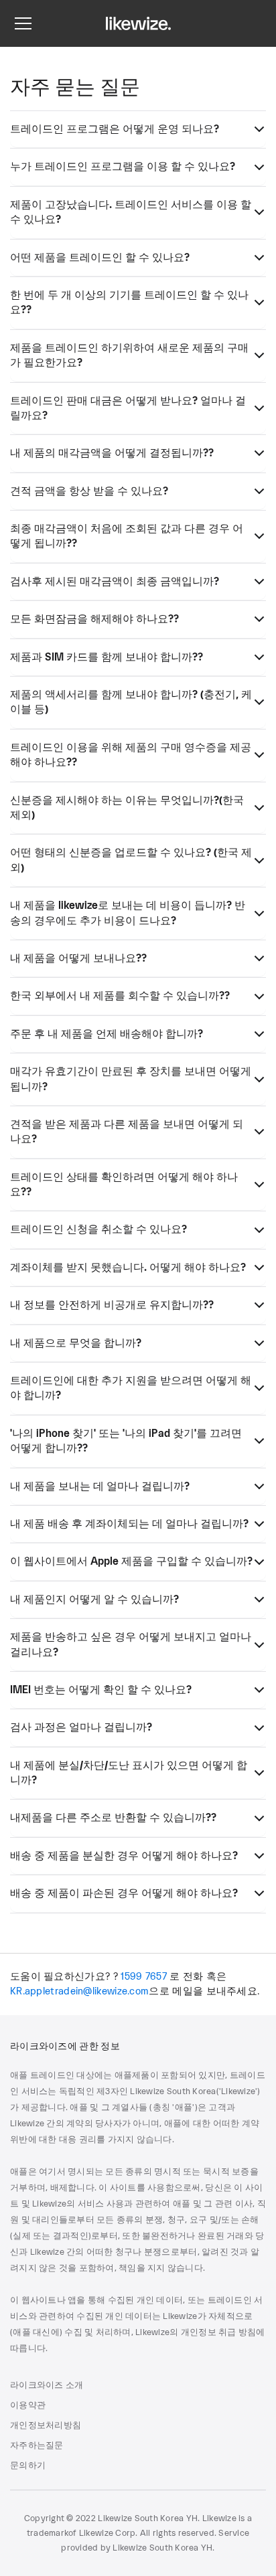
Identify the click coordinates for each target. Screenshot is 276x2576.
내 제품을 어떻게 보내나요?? (78, 958)
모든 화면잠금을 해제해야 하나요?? (94, 619)
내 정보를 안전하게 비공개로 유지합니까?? (112, 1305)
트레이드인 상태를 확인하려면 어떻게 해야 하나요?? (124, 1185)
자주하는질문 (37, 2445)
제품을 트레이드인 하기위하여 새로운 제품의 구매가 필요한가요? (129, 355)
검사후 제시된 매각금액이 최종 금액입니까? (115, 582)
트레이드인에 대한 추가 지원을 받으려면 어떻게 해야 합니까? (131, 1388)
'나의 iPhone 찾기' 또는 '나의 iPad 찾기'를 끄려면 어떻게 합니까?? (126, 1441)
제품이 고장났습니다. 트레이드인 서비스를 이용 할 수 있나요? (131, 212)
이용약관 (28, 2405)
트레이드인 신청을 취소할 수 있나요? (98, 1229)
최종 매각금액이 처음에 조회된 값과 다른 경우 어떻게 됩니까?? (127, 536)
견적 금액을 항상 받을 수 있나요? (89, 491)
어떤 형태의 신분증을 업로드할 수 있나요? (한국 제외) (131, 860)
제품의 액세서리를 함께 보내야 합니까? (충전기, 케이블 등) (131, 702)
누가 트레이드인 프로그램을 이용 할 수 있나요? (123, 167)
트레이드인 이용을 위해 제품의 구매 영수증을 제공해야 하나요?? (131, 755)
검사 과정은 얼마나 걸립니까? (81, 1727)
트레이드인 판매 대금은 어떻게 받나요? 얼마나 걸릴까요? (128, 408)
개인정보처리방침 (46, 2425)
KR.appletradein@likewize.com (79, 1991)
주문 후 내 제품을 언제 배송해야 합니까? (107, 1034)
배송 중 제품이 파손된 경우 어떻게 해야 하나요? (124, 1893)
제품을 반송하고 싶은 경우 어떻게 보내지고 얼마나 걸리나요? (131, 1644)
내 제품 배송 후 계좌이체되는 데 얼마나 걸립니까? (129, 1524)
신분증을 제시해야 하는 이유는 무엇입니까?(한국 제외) (127, 808)
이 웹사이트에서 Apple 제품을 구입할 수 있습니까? (131, 1561)
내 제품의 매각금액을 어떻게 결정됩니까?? (112, 453)
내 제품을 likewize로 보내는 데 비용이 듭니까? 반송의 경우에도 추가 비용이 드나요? (128, 913)
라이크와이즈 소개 (47, 2385)
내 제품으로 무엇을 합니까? (76, 1343)
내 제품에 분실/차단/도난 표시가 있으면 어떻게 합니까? (129, 1773)
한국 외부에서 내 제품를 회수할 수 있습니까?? (120, 996)
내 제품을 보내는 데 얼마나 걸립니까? (100, 1486)
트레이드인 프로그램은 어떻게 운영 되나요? (115, 129)
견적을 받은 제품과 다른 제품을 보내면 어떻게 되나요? (127, 1132)
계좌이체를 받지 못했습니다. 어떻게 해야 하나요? (128, 1268)
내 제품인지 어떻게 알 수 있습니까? (94, 1600)
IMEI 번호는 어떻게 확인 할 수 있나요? (101, 1690)
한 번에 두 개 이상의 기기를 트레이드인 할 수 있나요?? (129, 303)
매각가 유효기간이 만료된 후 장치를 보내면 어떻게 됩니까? (131, 1079)
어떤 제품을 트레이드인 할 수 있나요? (100, 258)
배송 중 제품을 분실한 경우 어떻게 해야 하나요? (124, 1856)
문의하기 (28, 2466)
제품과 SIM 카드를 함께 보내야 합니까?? (107, 657)
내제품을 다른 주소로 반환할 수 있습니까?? (113, 1818)
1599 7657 (144, 1977)
